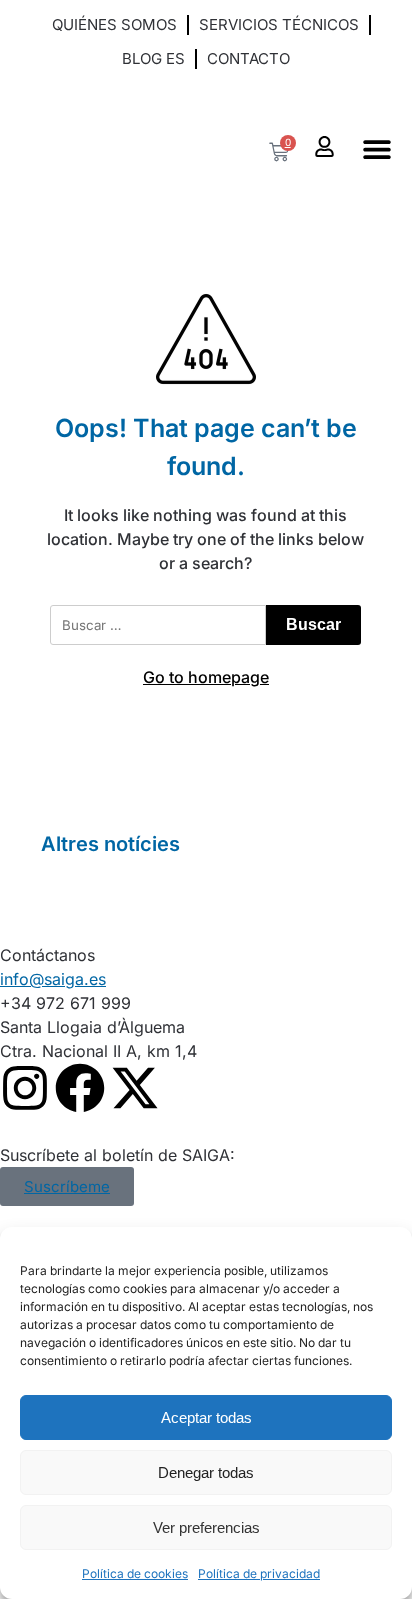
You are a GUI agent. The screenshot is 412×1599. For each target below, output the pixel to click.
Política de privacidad (259, 1573)
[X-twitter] (135, 1088)
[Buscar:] (158, 625)
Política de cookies (135, 1573)
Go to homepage (206, 677)
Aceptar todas (206, 1417)
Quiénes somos (114, 24)
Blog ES (153, 58)
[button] (206, 91)
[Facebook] (80, 1088)
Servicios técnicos (279, 24)
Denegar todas (206, 1472)
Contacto (248, 58)
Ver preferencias (206, 1527)
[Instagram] (25, 1088)
